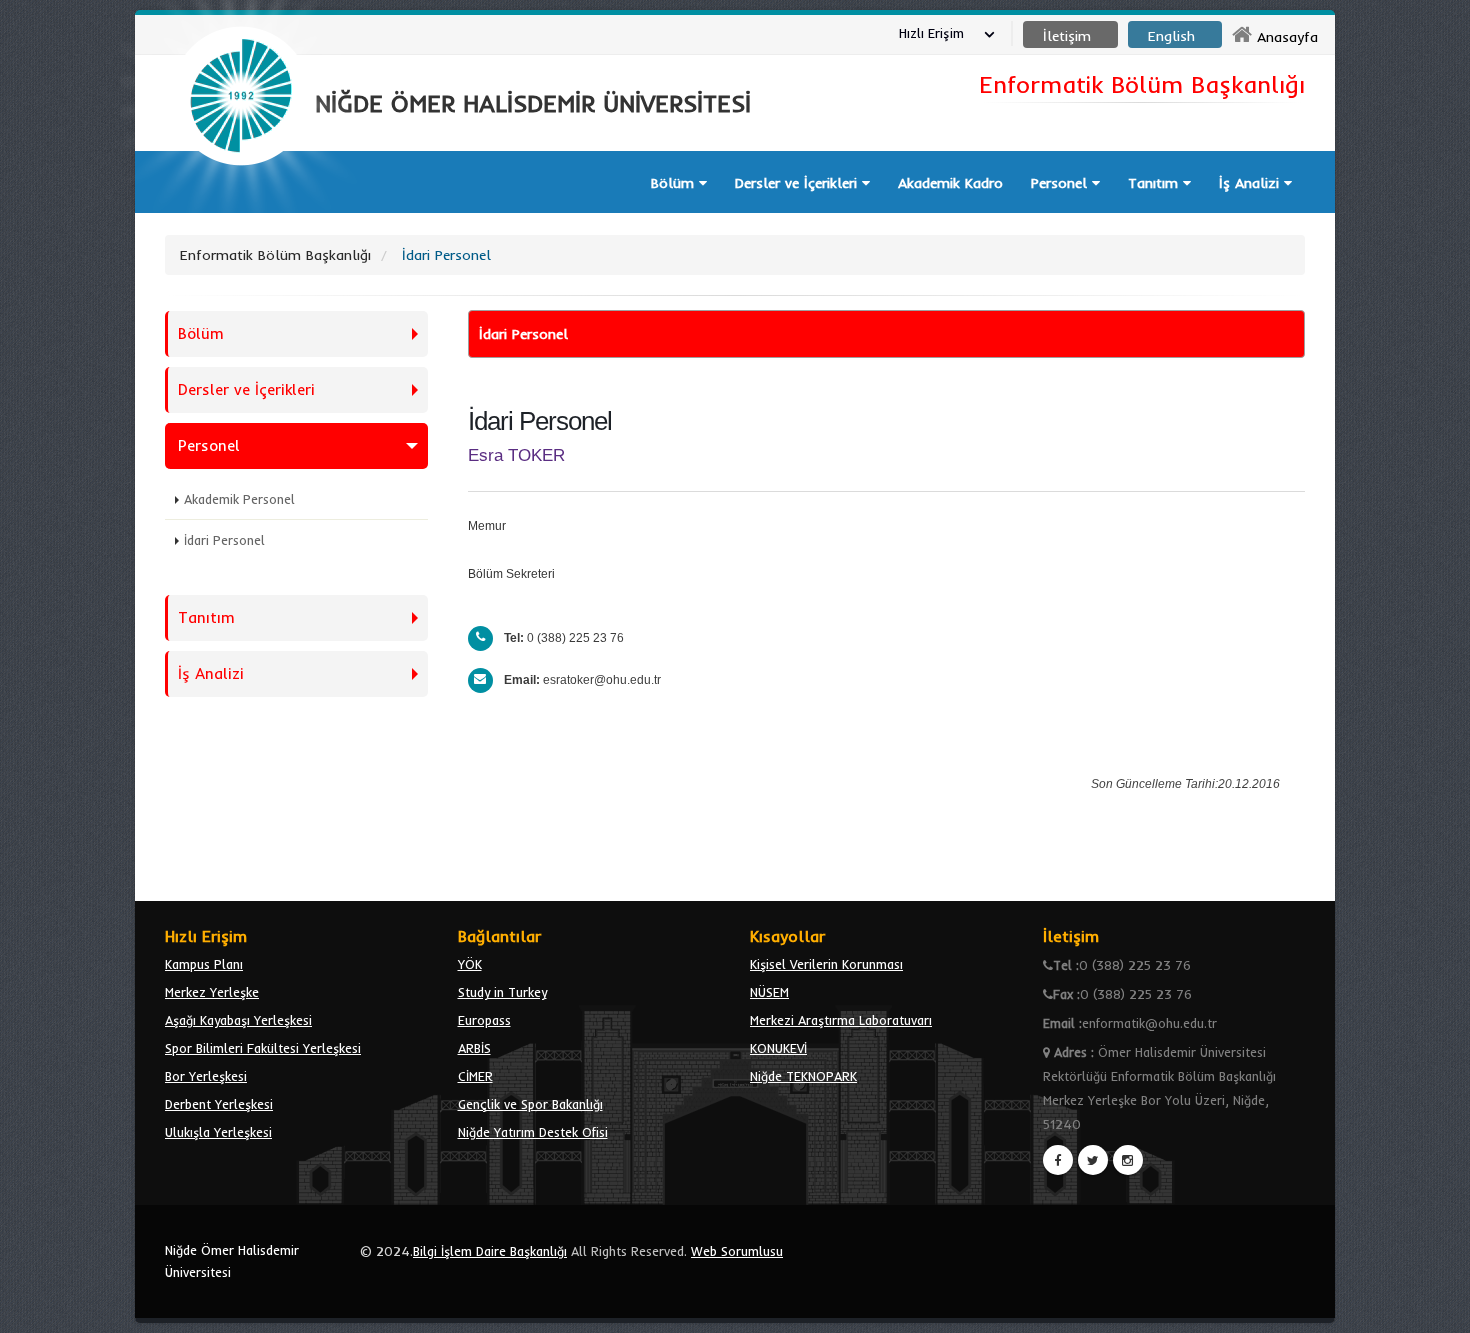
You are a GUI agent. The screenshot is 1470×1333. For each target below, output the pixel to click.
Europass (484, 1020)
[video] (241, 212)
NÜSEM (769, 992)
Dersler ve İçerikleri (246, 389)
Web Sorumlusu (737, 1251)
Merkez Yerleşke (212, 992)
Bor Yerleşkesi (206, 1076)
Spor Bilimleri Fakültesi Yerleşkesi (263, 1048)
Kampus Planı (204, 964)
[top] (1435, 1309)
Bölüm (201, 333)
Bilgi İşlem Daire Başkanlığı (490, 1251)
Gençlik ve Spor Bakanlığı (530, 1104)
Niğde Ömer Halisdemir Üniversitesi (232, 1261)
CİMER (475, 1076)
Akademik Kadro (950, 183)
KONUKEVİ (778, 1048)
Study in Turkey (502, 992)
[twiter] (1093, 1160)
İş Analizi (211, 673)
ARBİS (474, 1048)
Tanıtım (206, 617)
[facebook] (1058, 1160)
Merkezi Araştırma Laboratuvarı (841, 1020)
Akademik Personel (239, 499)
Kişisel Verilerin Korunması (826, 964)
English (1171, 36)
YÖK (470, 964)
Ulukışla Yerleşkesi (218, 1132)
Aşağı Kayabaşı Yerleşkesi (238, 1020)
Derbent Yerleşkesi (219, 1104)
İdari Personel (224, 540)
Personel (209, 445)
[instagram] (1128, 1160)
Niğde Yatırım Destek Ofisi (533, 1132)
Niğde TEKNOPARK (803, 1076)
